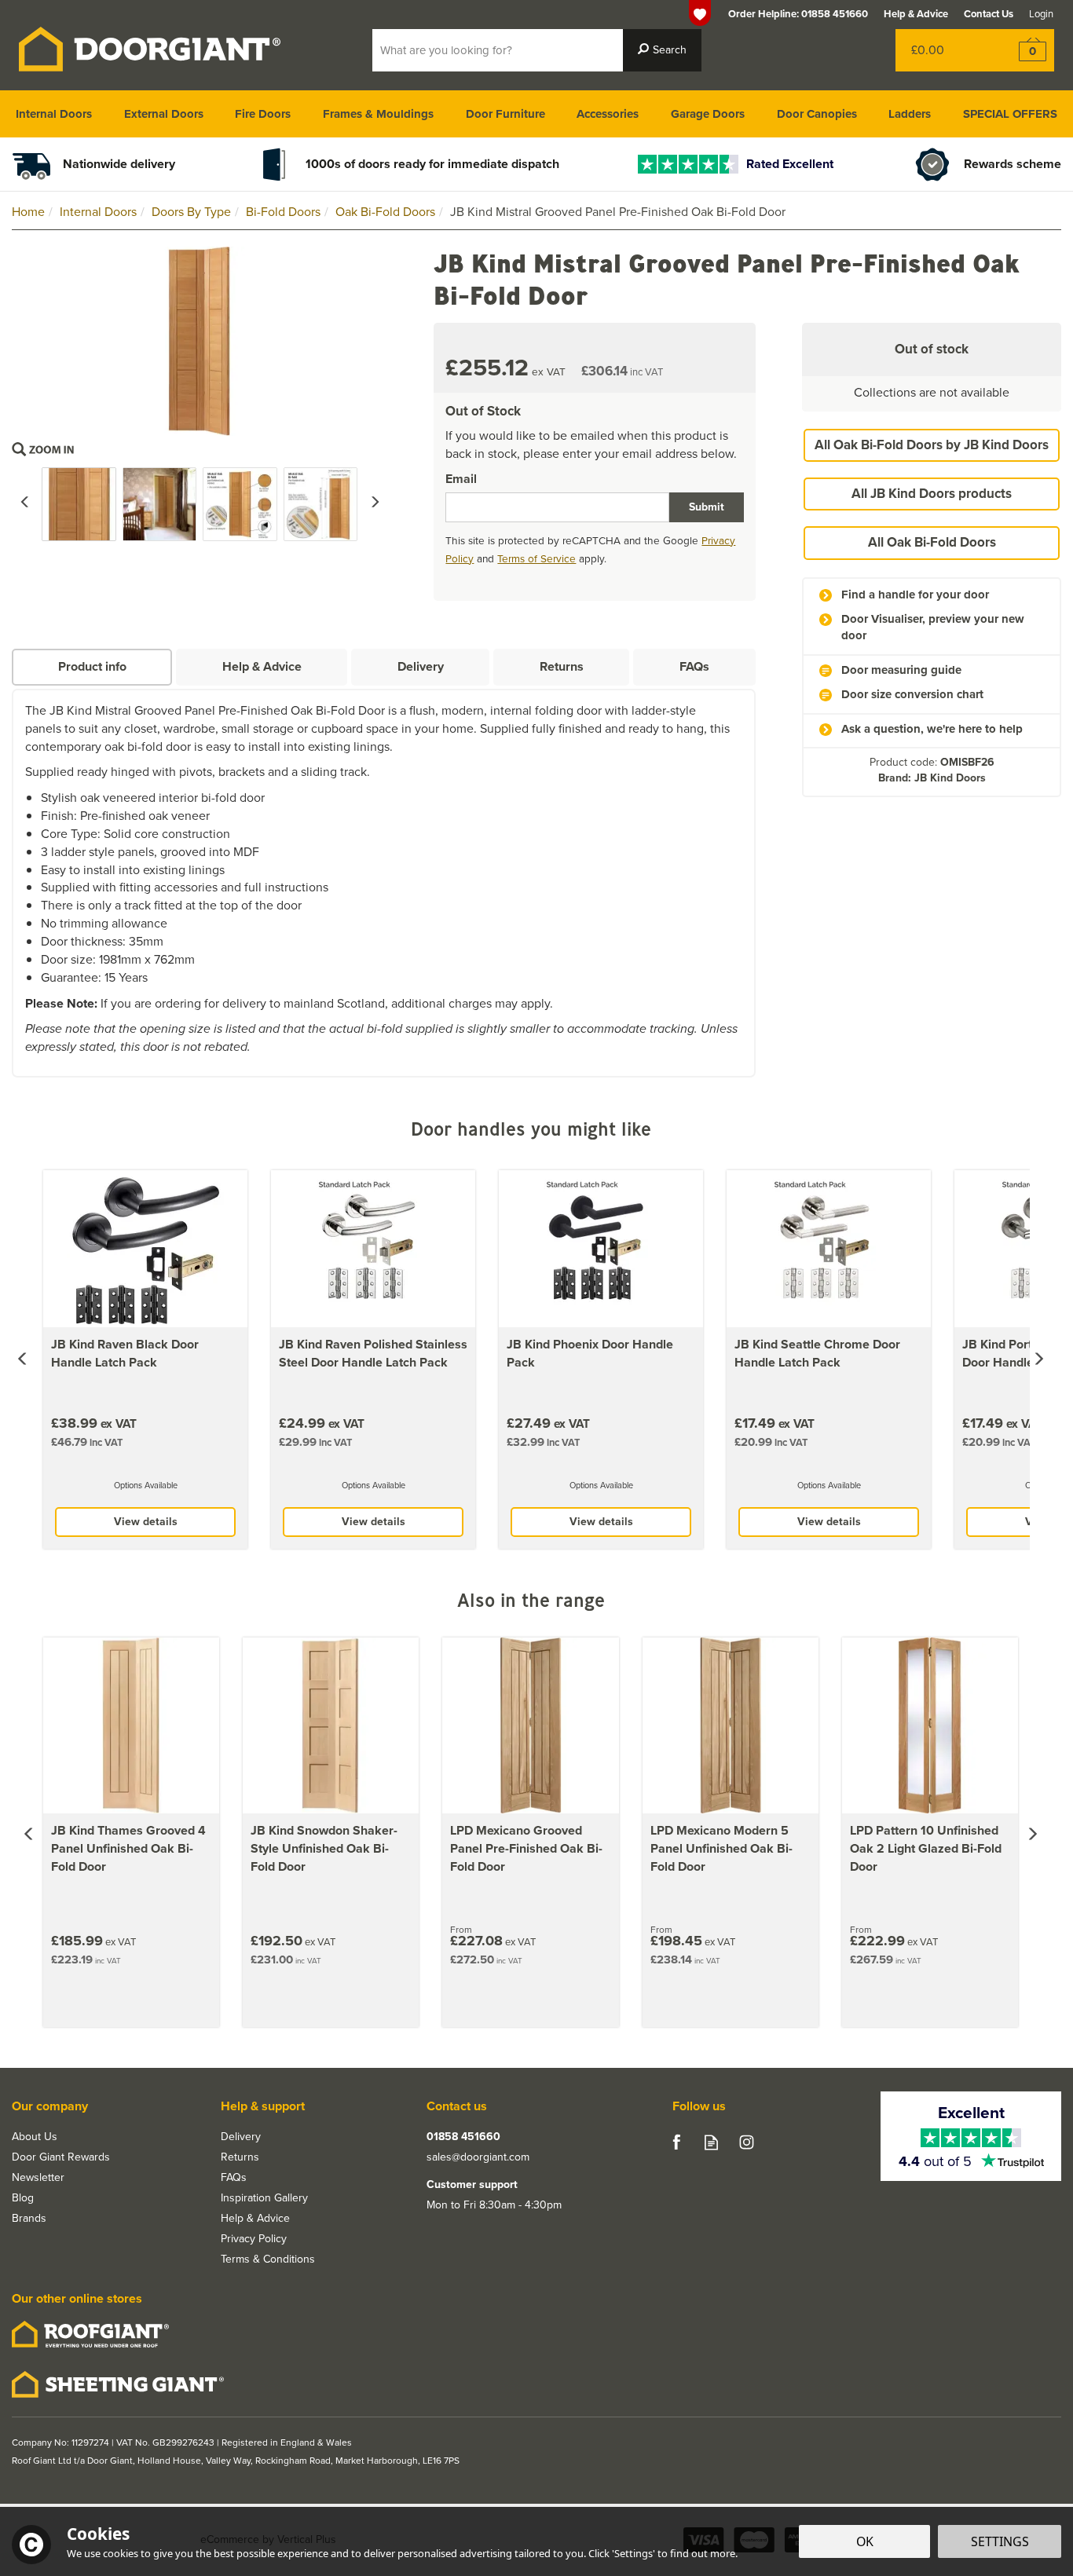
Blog (23, 2198)
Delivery (421, 666)
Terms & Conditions (268, 2259)
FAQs (694, 666)
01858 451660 (463, 2137)
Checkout (1022, 50)
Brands (29, 2219)
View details (146, 1522)
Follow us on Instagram (747, 2142)
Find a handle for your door (915, 595)
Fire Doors (263, 114)
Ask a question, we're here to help (932, 729)
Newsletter (38, 2178)
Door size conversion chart (912, 695)
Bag (943, 50)
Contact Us (989, 14)
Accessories (608, 114)
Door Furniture (505, 114)
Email (461, 479)
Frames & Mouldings (378, 114)
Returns (562, 666)
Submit (707, 507)
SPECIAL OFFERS (1010, 114)
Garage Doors (708, 114)
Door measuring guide (901, 670)
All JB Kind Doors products (932, 494)
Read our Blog (711, 2142)
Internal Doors (54, 114)
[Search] (662, 50)
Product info (92, 666)
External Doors (164, 114)
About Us (35, 2137)
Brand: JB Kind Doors (932, 778)
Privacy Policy (254, 2239)
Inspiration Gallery (264, 2198)
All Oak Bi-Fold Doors (932, 542)
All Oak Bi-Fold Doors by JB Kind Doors (932, 445)
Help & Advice (262, 666)
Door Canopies (817, 114)
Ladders (910, 114)
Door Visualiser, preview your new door (933, 628)
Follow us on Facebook (676, 2142)
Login (1041, 14)
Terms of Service (536, 558)
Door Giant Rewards (61, 2157)
